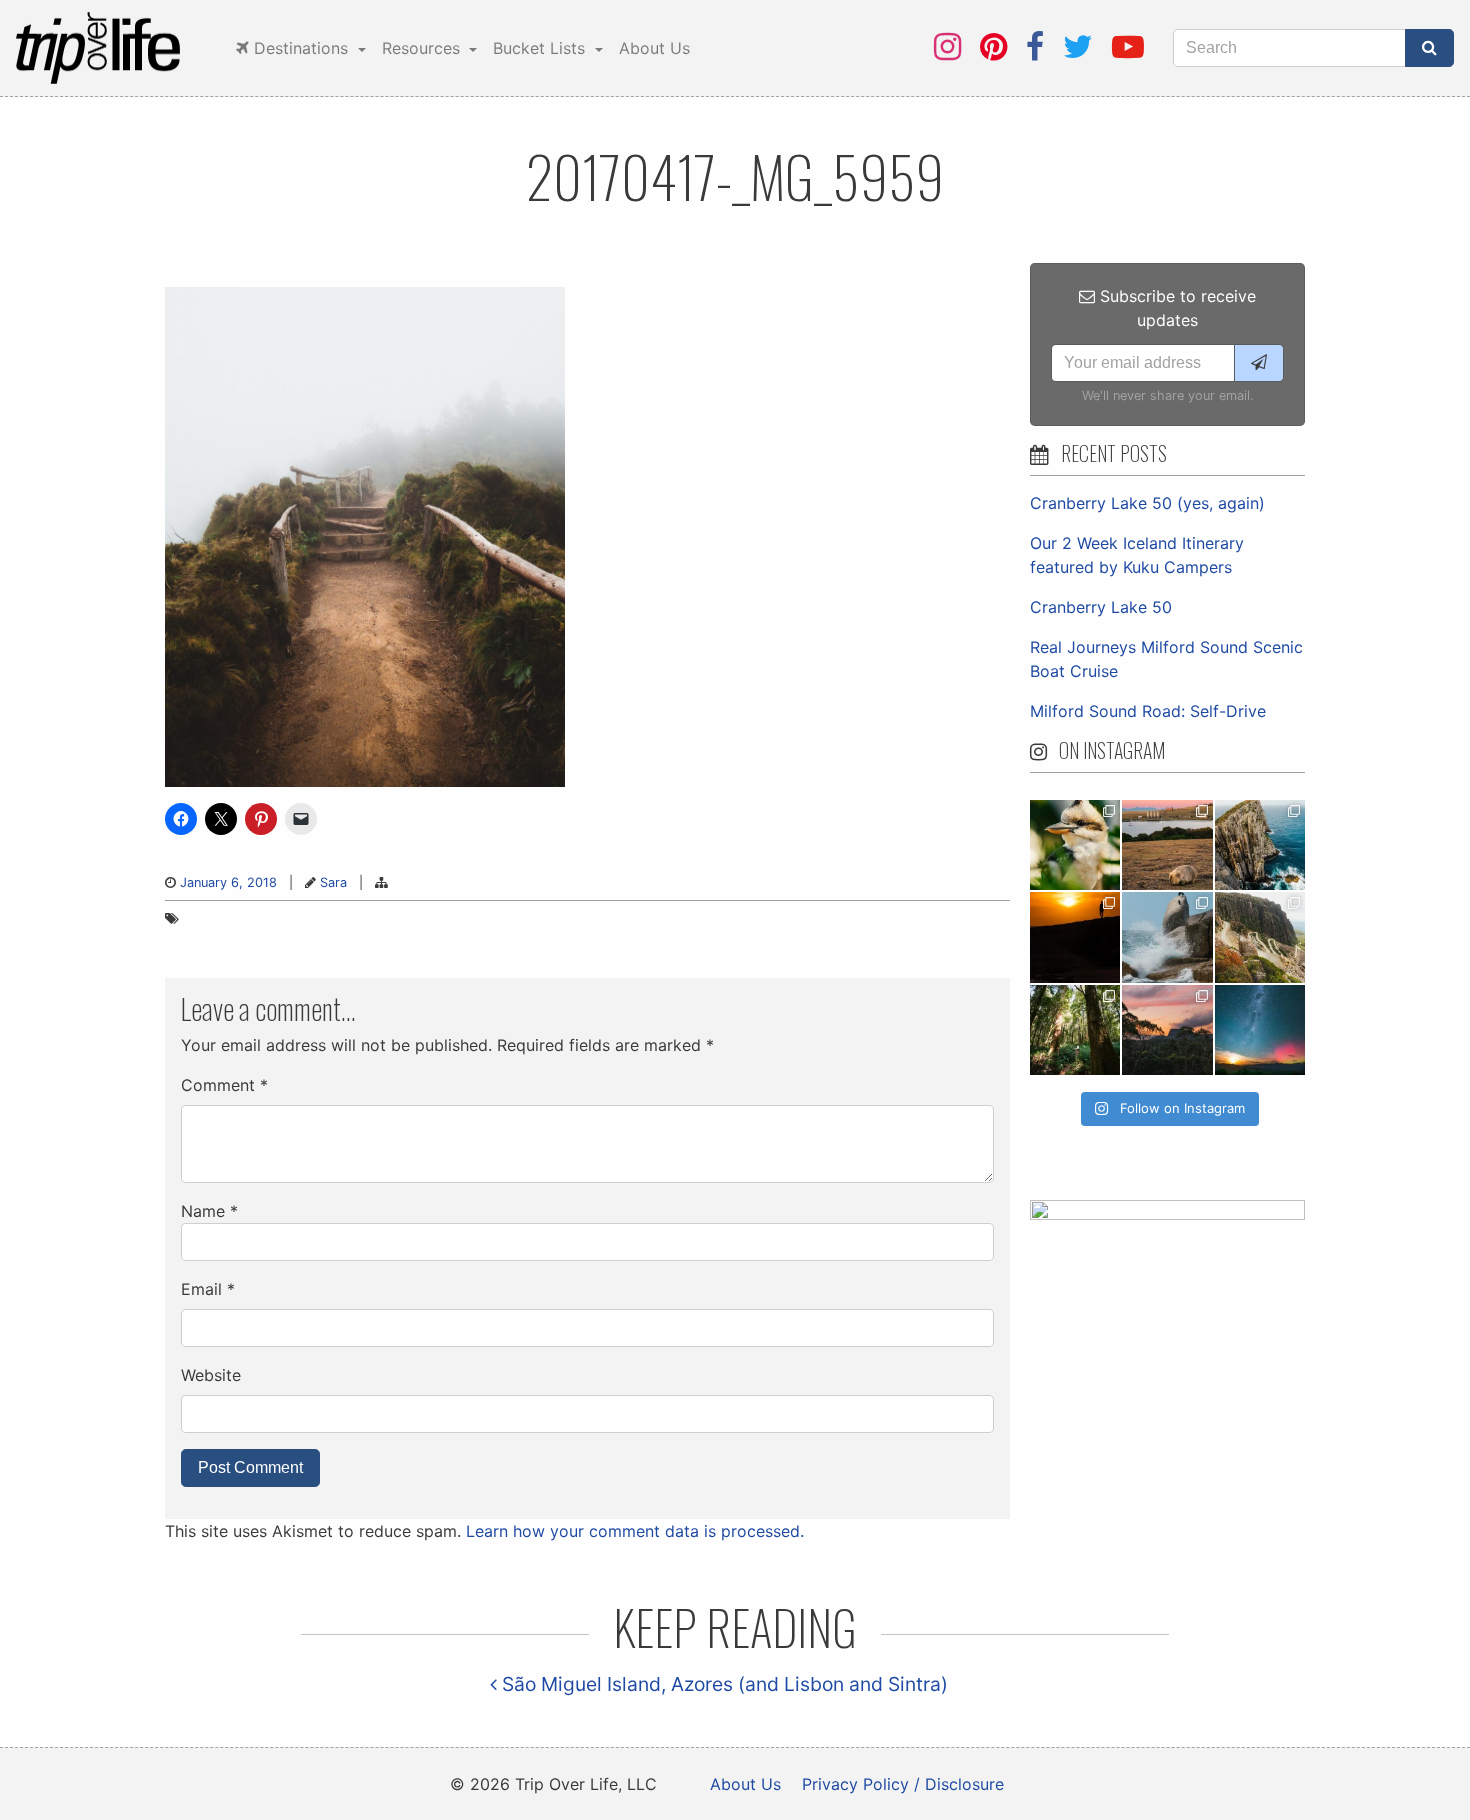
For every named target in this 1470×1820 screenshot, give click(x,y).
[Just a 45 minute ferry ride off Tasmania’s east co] (1167, 845)
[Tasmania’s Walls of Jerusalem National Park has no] (1167, 1030)
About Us (654, 48)
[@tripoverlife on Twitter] (1078, 46)
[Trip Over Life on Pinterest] (993, 46)
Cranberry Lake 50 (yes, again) (1147, 503)
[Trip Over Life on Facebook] (1035, 46)
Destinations (301, 48)
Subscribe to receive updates (1175, 308)
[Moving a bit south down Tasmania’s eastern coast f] (1075, 937)
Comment (224, 1085)
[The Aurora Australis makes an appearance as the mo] (1260, 1030)
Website (211, 1375)
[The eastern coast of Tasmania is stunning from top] (1167, 937)
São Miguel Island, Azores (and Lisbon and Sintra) (722, 1684)
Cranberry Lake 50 (1101, 607)
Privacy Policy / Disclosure (903, 1784)
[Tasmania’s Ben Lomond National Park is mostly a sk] (1260, 937)
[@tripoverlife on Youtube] (1128, 46)
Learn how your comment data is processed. (635, 1531)
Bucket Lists (541, 48)
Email (208, 1289)
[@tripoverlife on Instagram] (947, 46)
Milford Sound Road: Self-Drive (1148, 711)
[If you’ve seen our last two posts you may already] (1260, 845)
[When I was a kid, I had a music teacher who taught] (1075, 845)
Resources (423, 48)
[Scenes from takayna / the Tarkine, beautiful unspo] (1075, 1030)
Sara (333, 882)
